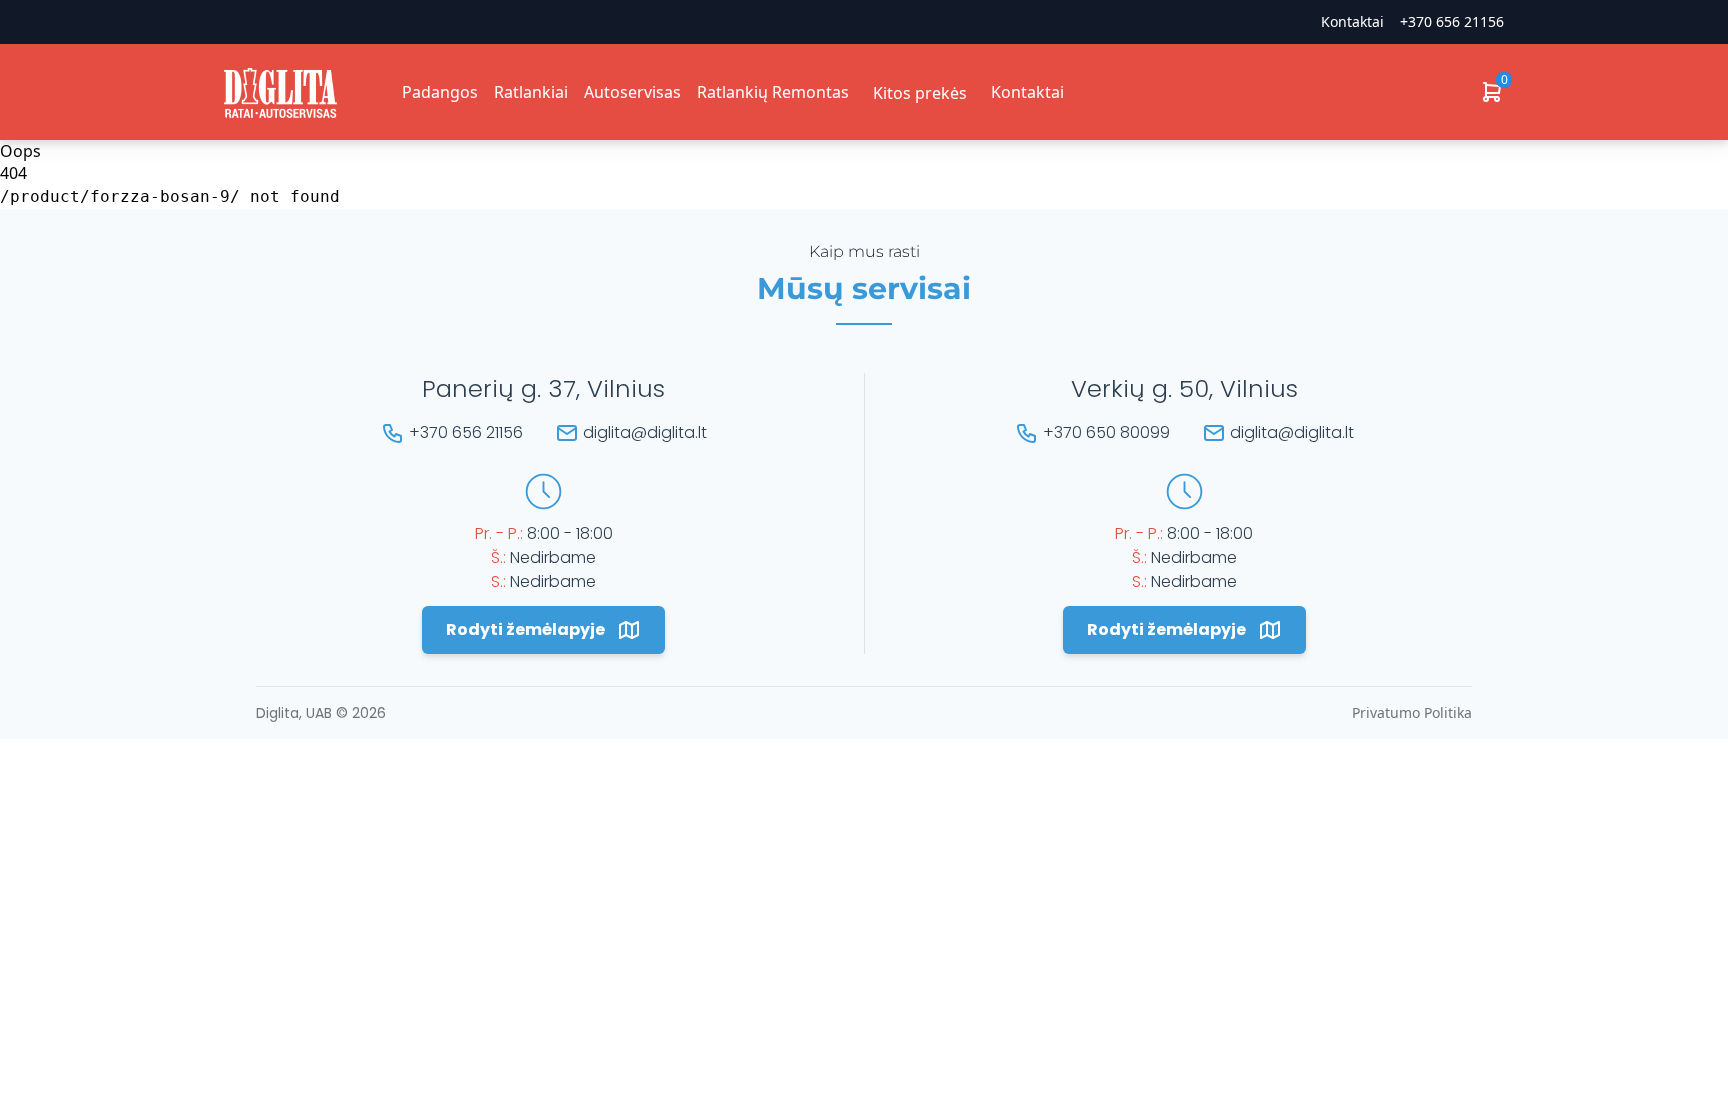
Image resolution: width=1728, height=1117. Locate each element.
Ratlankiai (531, 92)
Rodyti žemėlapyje (525, 629)
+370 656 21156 (1452, 21)
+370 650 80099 (1106, 432)
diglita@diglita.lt (645, 432)
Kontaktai (1027, 92)
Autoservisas (632, 92)
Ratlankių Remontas (773, 92)
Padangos (440, 92)
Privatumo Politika (1412, 712)
